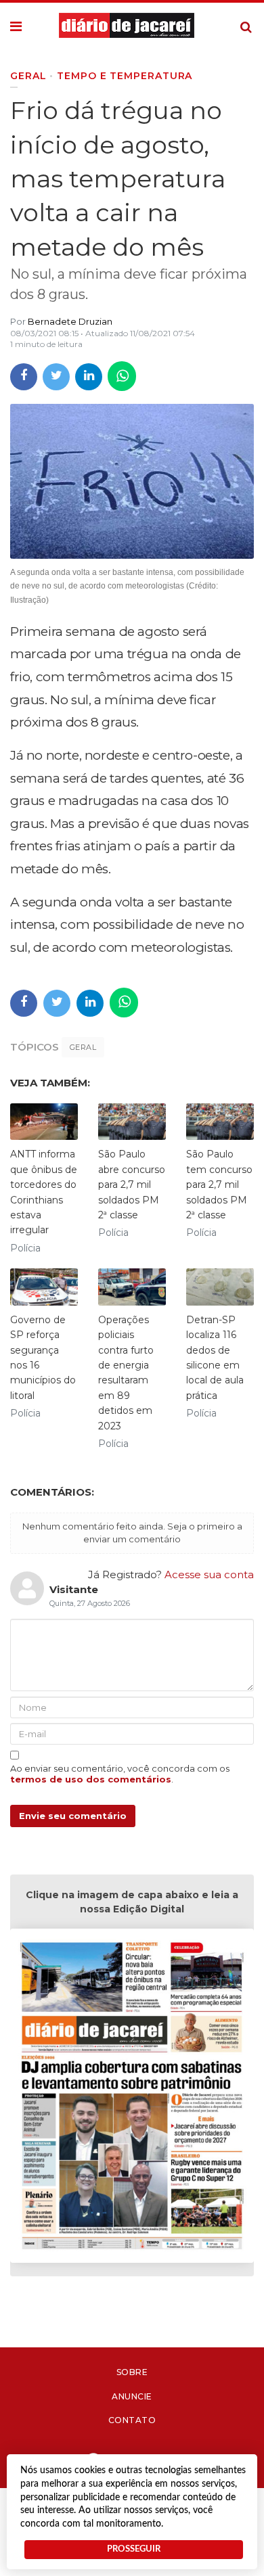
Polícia (25, 1248)
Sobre (132, 2372)
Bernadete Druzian (70, 321)
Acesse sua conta (209, 1574)
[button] (16, 27)
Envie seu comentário (73, 1816)
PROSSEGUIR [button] (134, 2549)
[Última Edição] (132, 2098)
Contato (132, 2420)
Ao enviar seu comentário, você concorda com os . (120, 1774)
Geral (83, 1047)
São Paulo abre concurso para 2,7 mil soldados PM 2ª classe (132, 1184)
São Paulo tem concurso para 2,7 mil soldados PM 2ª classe (219, 1184)
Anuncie (132, 2396)
